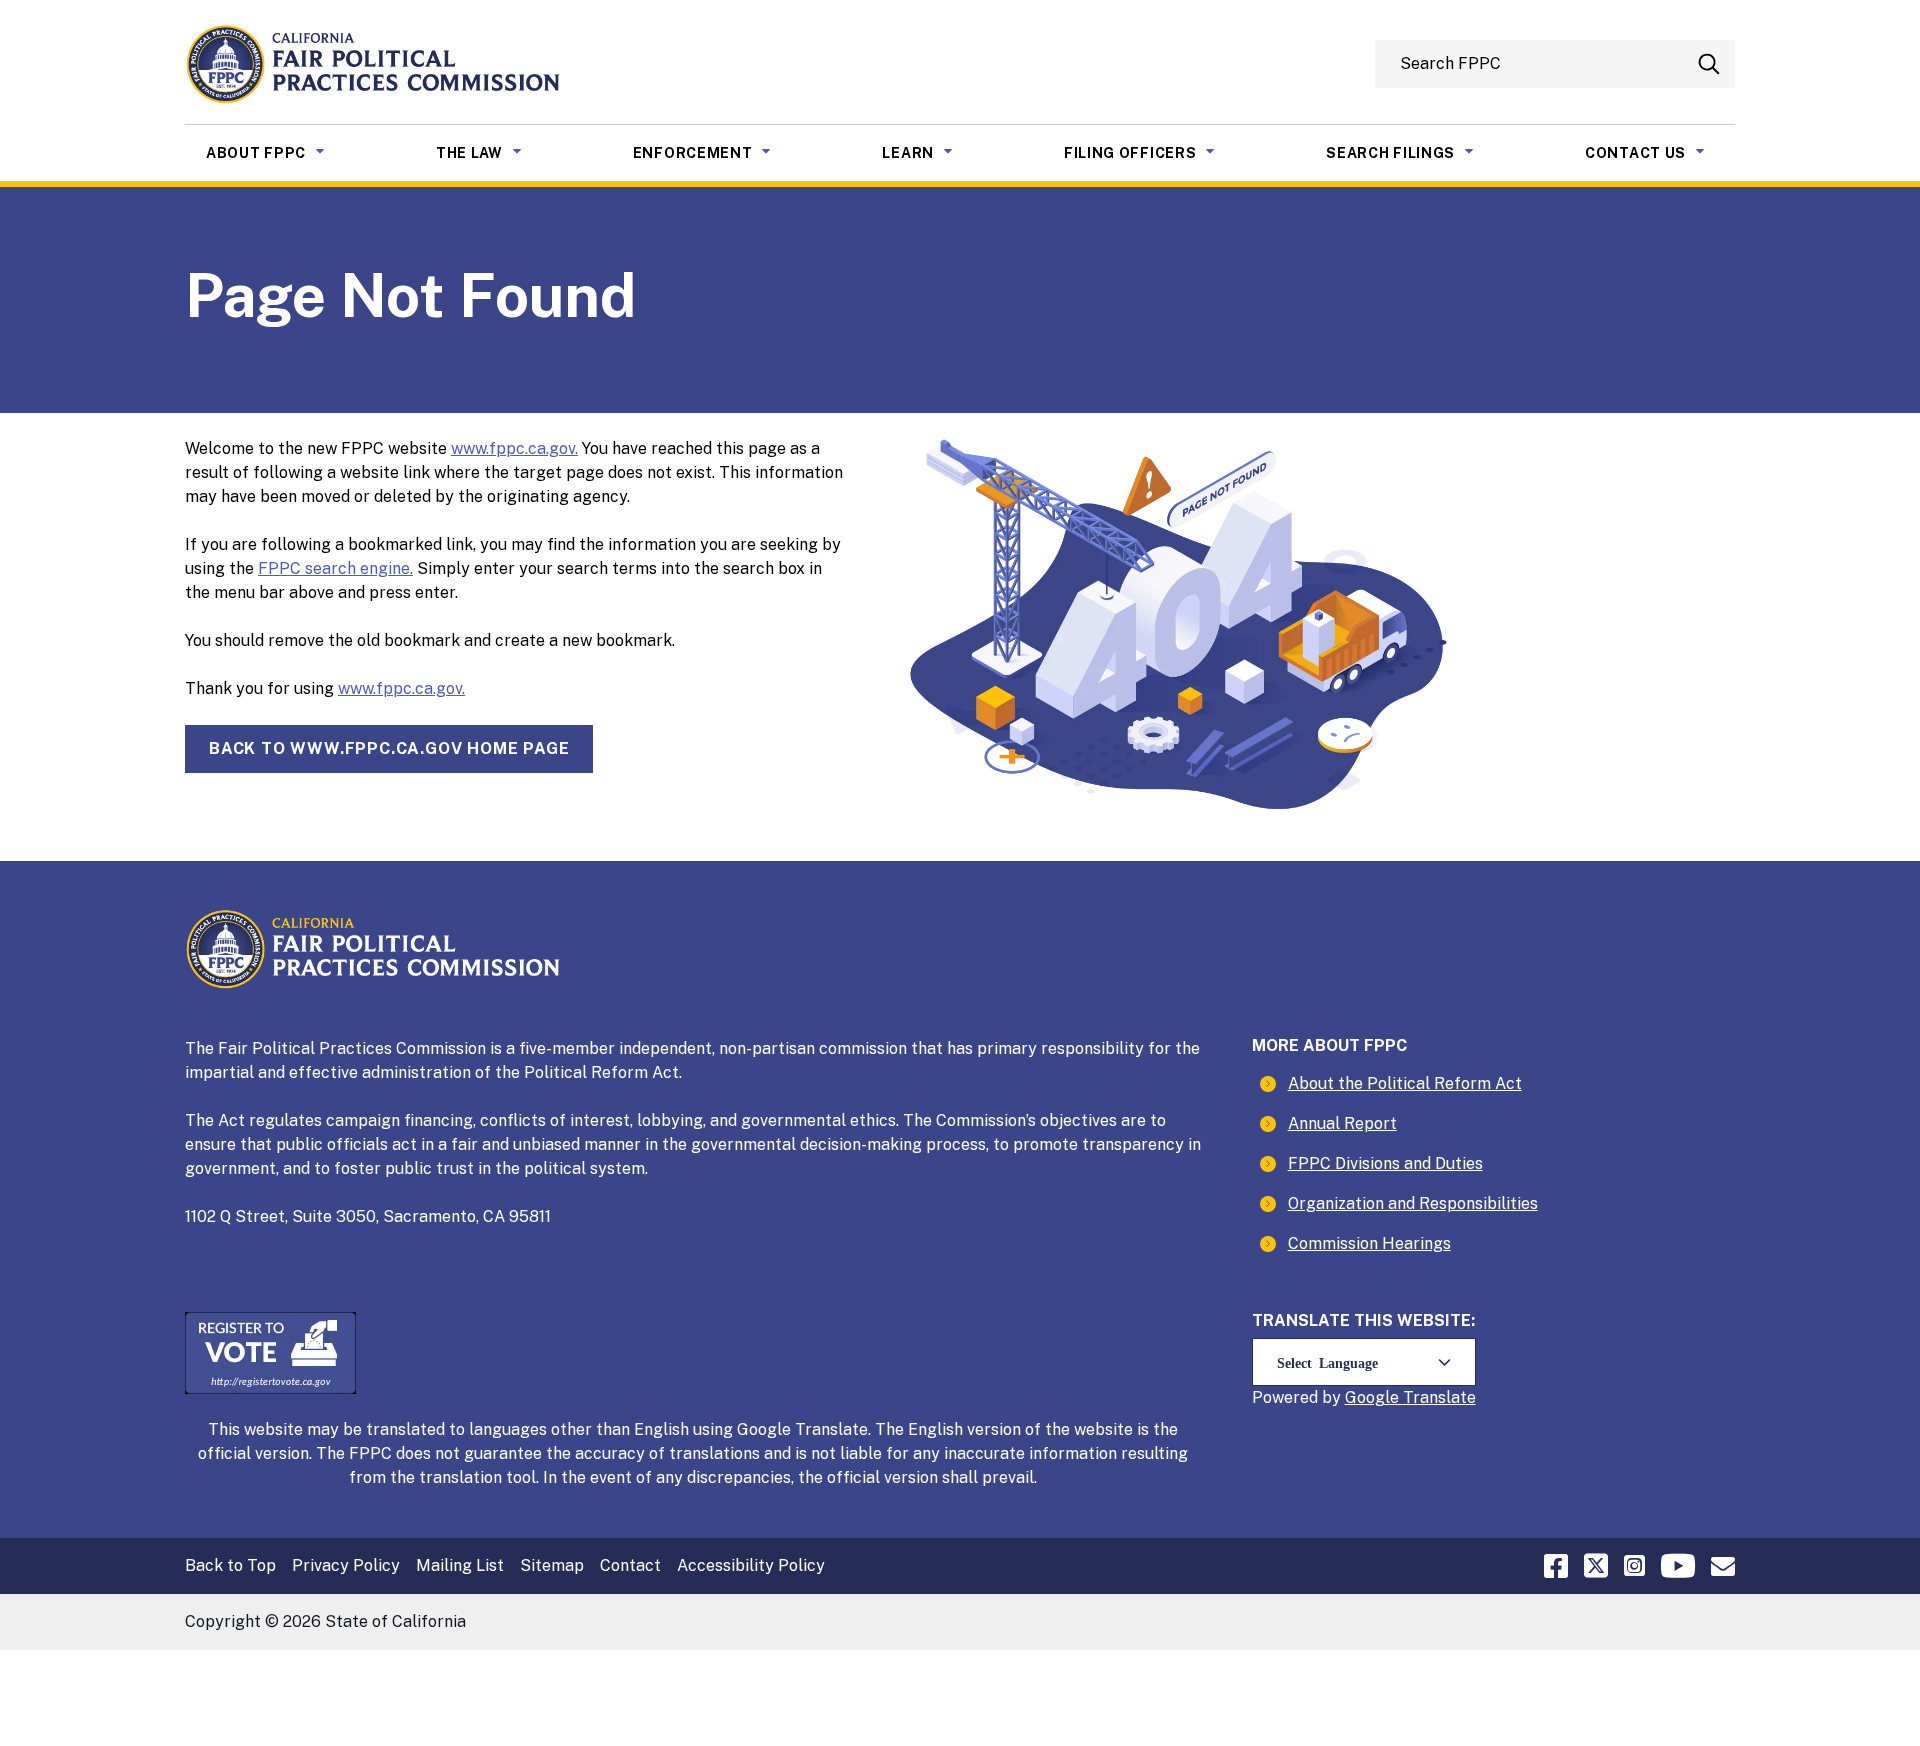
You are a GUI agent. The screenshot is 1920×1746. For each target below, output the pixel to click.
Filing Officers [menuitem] (1155, 152)
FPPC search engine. (335, 568)
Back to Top (230, 1565)
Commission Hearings (1369, 1243)
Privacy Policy (346, 1565)
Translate (1439, 1397)
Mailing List (460, 1565)
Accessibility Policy (751, 1565)
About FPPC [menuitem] (280, 152)
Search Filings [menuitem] (1415, 152)
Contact (630, 1565)
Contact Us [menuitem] (1660, 152)
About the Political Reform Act (1405, 1083)
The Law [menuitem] (494, 152)
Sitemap (552, 1565)
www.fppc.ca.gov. (514, 448)
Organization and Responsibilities (1413, 1203)
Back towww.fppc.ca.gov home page (389, 748)
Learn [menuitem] (932, 152)
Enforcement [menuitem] (717, 152)
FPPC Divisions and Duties (1385, 1163)
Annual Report (1342, 1123)
